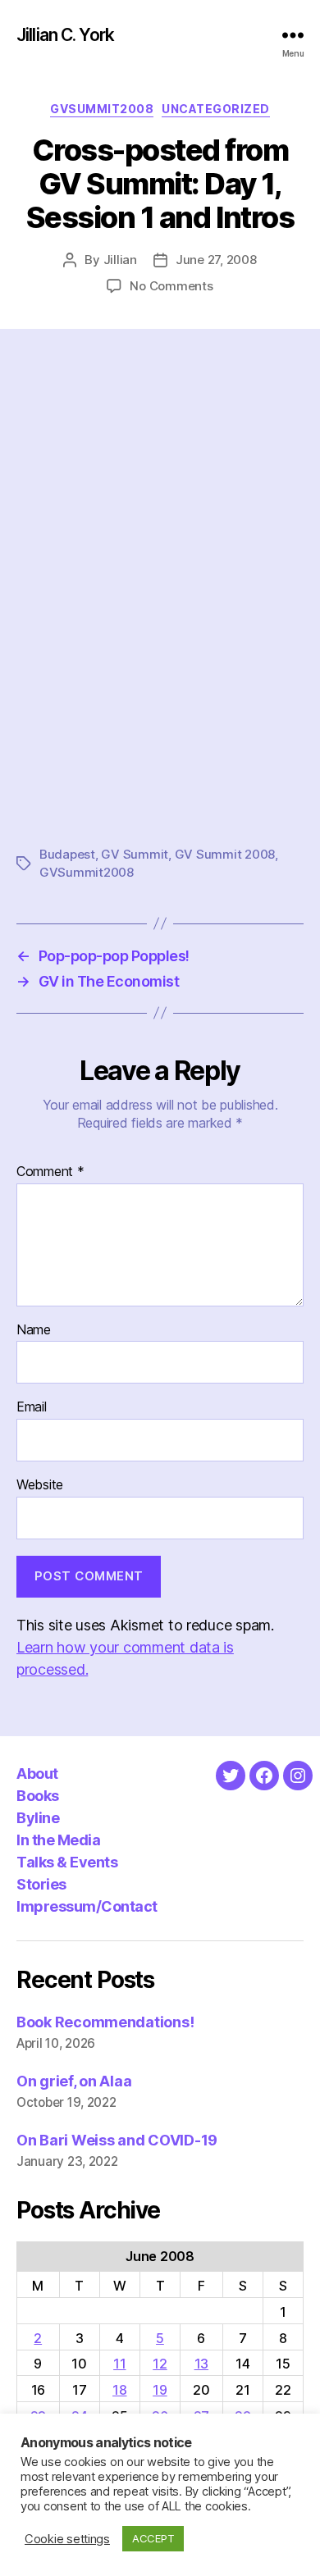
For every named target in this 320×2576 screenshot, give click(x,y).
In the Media (58, 1840)
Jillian (120, 260)
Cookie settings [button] (67, 2539)
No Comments (171, 286)
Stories (41, 1884)
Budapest (67, 854)
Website (40, 1485)
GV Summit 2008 (225, 854)
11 (119, 2364)
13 (201, 2364)
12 (160, 2364)
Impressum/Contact (87, 1906)
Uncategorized (216, 109)
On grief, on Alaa (74, 2081)
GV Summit (135, 854)
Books (38, 1796)
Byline (38, 1818)
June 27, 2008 (216, 260)
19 (160, 2390)
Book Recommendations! (105, 2022)
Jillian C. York (65, 35)
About (37, 1774)
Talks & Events (67, 1862)
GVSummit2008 (102, 109)
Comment (50, 1172)
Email (32, 1407)
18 (119, 2390)
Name (34, 1330)
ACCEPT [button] (153, 2538)
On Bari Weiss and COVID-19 (117, 2140)
